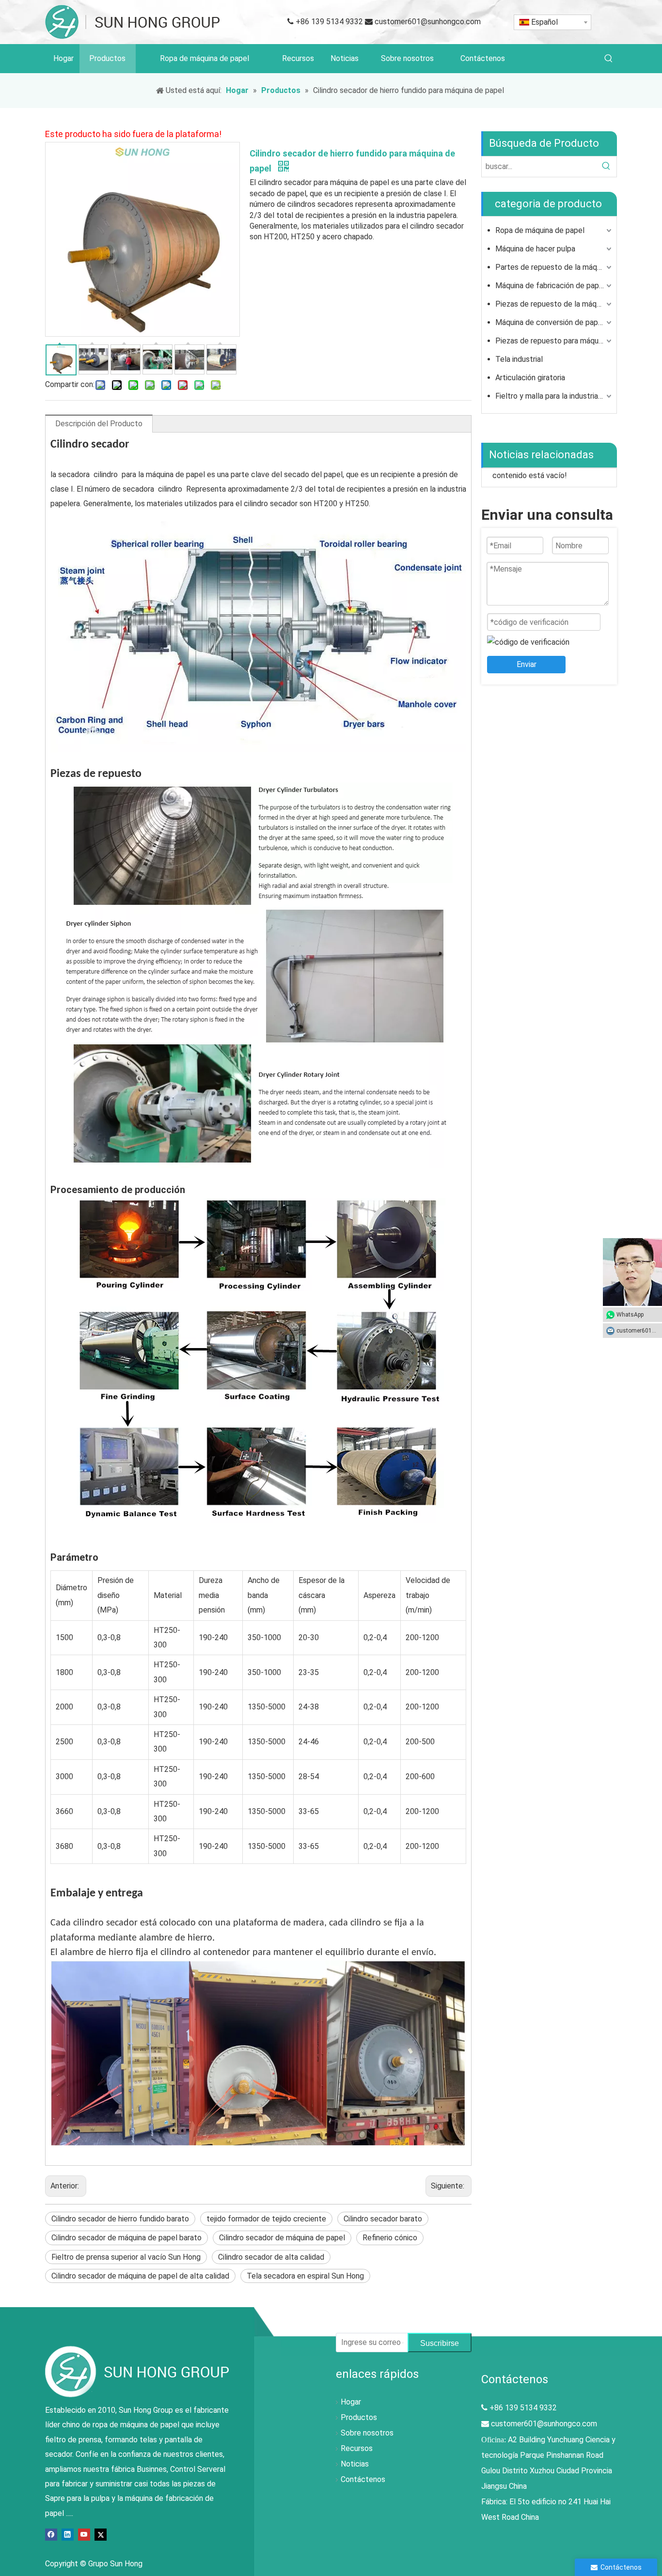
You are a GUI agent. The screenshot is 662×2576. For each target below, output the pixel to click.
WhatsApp (630, 1315)
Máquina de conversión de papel (550, 322)
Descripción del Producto (99, 424)
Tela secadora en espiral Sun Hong (305, 2276)
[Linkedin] (68, 2534)
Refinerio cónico (390, 2238)
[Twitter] (101, 2534)
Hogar (351, 2402)
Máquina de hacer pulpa (535, 249)
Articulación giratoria (530, 378)
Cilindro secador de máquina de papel (282, 2238)
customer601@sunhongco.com (428, 22)
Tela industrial (519, 359)
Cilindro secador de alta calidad (271, 2257)
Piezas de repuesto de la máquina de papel (554, 304)
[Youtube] (84, 2534)
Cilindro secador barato (383, 2219)
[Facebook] (51, 2534)
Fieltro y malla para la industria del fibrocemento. (554, 396)
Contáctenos (363, 2479)
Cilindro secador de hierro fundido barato (120, 2219)
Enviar (527, 664)
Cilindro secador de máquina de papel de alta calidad (140, 2276)
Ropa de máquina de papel (540, 230)
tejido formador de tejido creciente (266, 2219)
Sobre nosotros (367, 2433)
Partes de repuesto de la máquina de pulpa (554, 267)
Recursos (357, 2448)
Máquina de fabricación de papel (550, 286)
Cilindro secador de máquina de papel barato (126, 2238)
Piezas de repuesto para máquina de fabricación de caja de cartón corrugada (554, 341)
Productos (359, 2417)
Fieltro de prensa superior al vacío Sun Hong (126, 2257)
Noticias (355, 2464)
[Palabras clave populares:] (609, 59)
